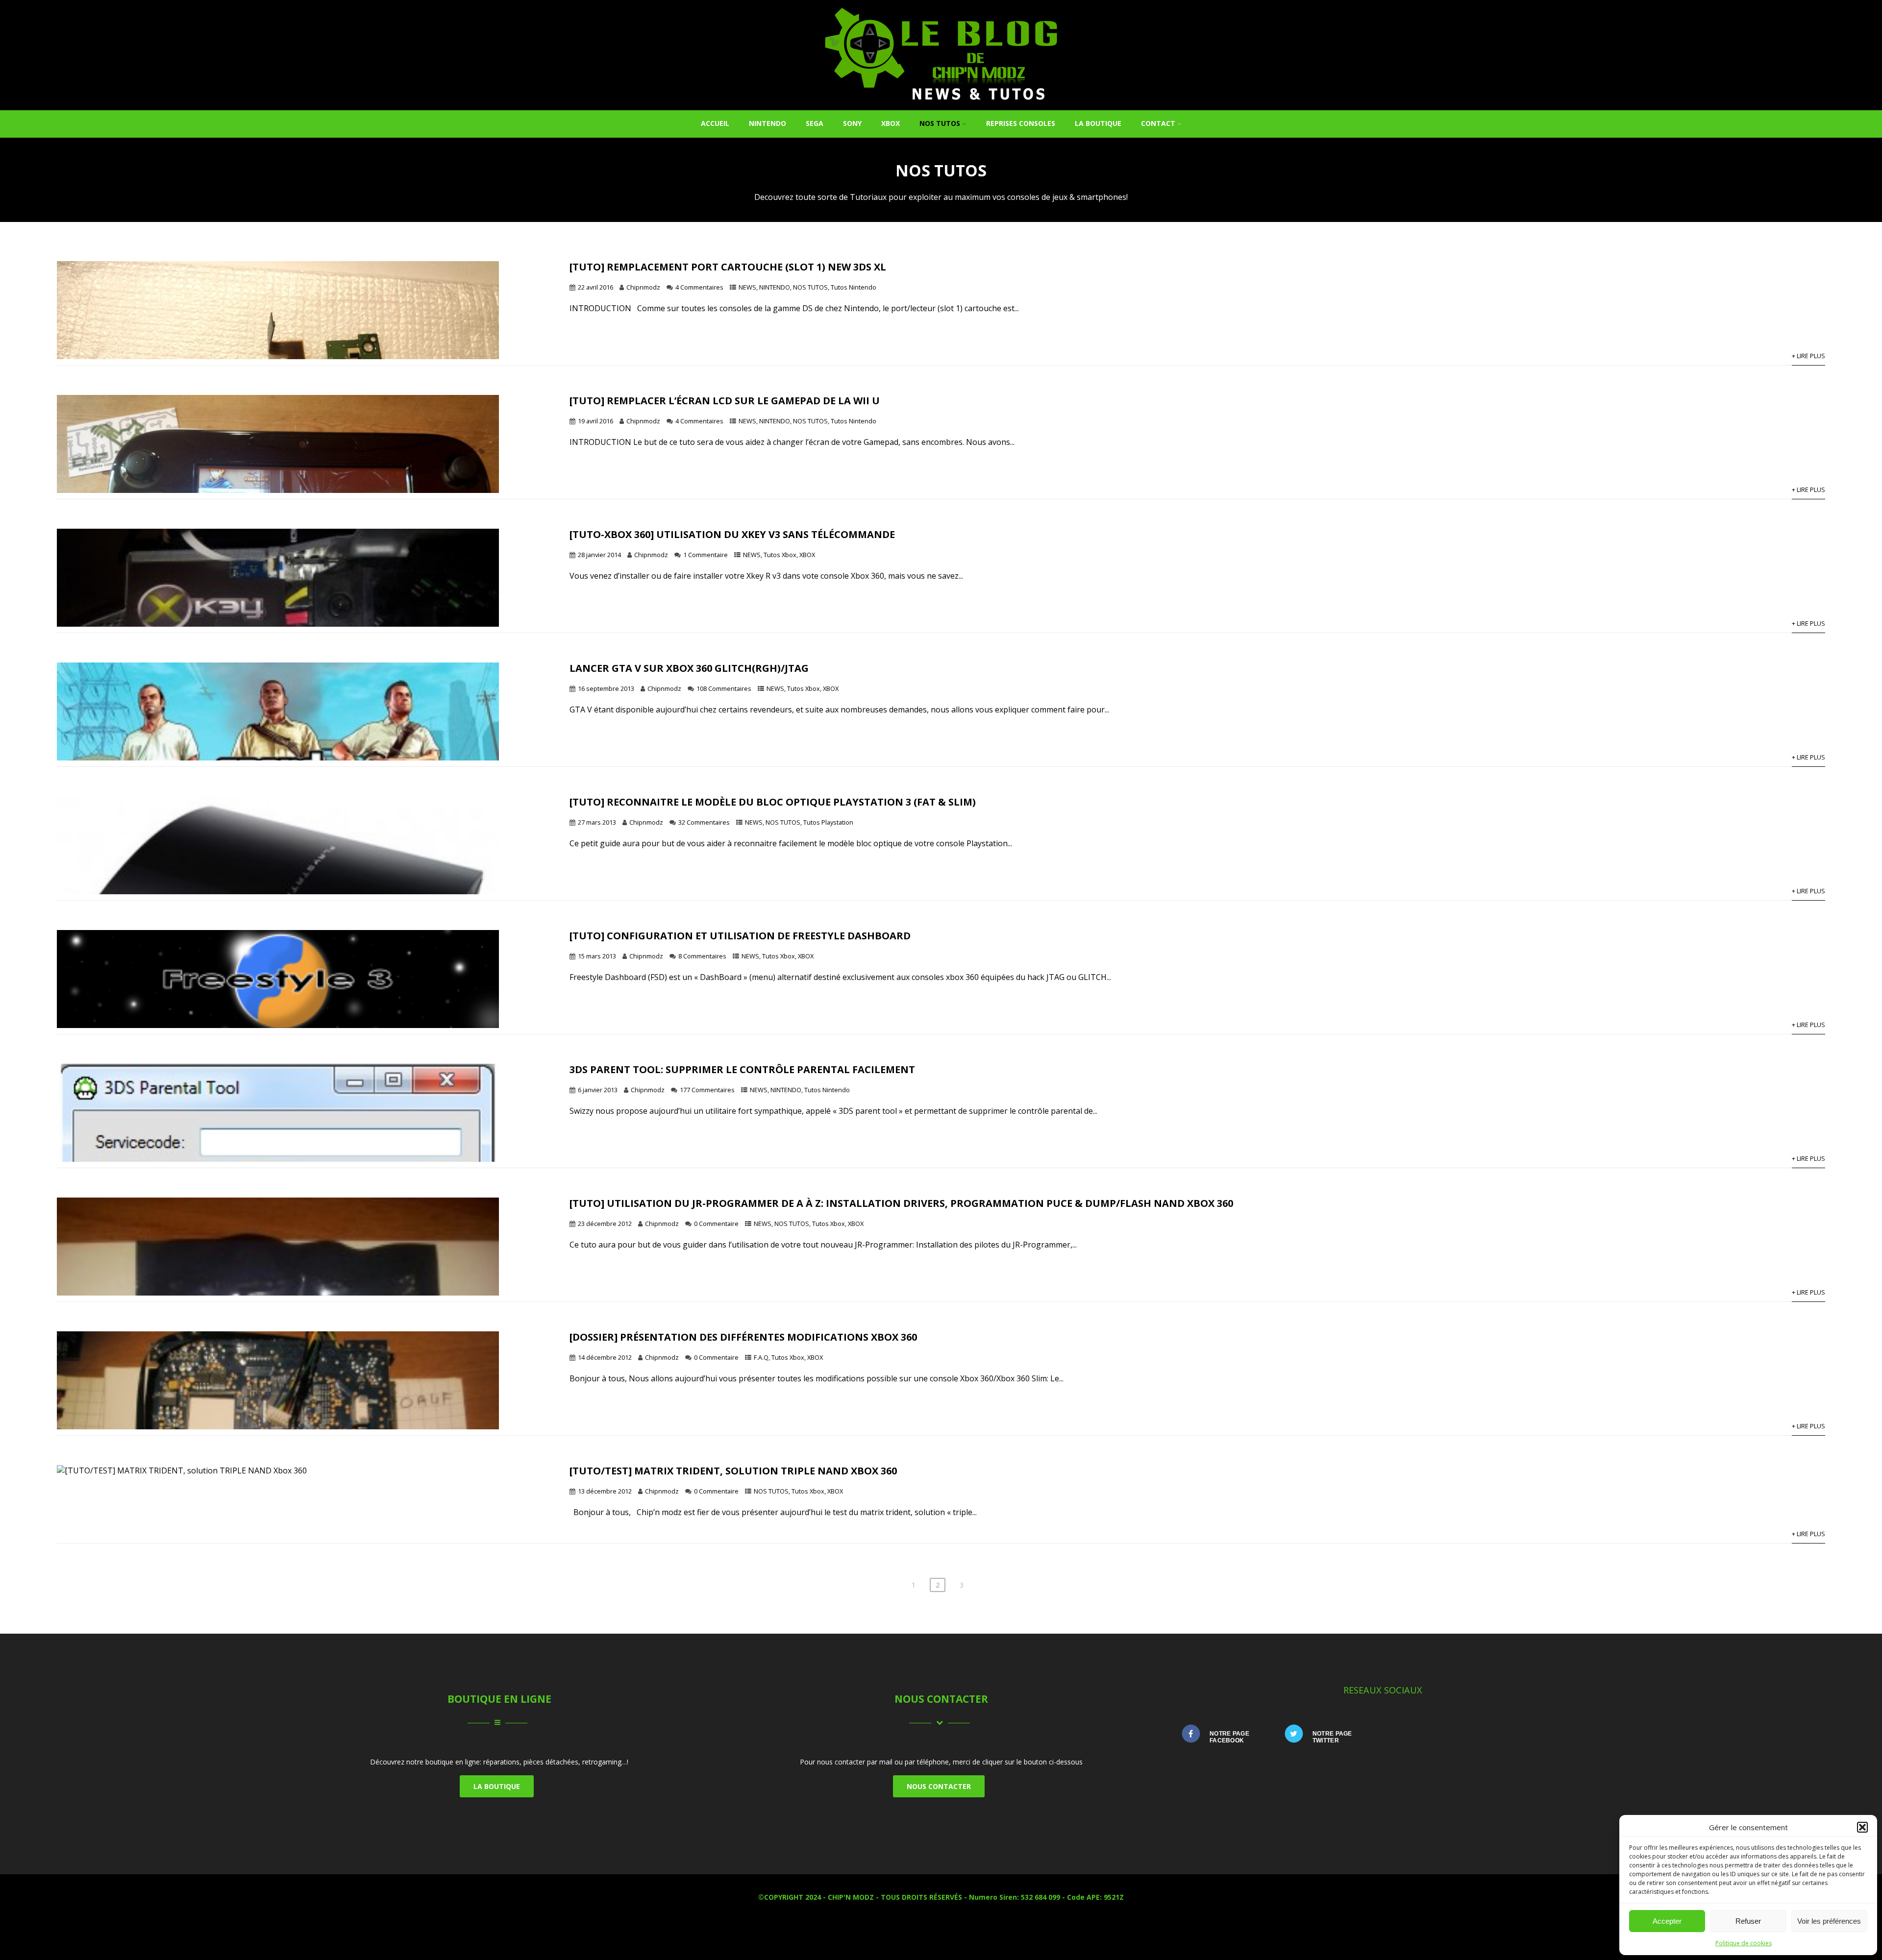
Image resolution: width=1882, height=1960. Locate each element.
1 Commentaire (706, 555)
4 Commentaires (699, 287)
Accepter (1667, 1921)
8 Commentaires (702, 956)
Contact (1158, 123)
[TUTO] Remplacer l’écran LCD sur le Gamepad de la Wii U (725, 401)
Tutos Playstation (828, 822)
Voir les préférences (1829, 1921)
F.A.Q (761, 1357)
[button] (1862, 1827)
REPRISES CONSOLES (1021, 123)
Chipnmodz (643, 287)
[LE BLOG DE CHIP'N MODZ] (941, 105)
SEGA (815, 123)
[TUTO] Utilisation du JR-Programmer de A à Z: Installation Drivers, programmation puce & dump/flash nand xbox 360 (901, 1203)
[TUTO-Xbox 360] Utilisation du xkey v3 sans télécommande (732, 534)
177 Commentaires (707, 1090)
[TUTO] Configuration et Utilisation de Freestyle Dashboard (740, 936)
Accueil (715, 123)
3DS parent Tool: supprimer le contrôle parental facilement (742, 1069)
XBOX (891, 123)
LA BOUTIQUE (497, 1786)
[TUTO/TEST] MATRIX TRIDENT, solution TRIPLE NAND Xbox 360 (733, 1471)
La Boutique (1098, 123)
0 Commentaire (716, 1224)
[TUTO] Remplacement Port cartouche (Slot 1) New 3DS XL (728, 267)
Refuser (1748, 1921)
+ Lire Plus (1808, 356)
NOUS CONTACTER (939, 1786)
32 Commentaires (704, 822)
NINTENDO (768, 123)
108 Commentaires (724, 688)
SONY (852, 123)
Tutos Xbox (780, 555)
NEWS (747, 287)
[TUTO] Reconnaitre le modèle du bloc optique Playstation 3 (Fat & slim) (773, 802)
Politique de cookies (1744, 1943)
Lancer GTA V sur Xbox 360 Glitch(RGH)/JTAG (689, 668)
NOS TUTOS (940, 123)
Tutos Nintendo (854, 287)
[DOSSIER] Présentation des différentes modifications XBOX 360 (743, 1337)
